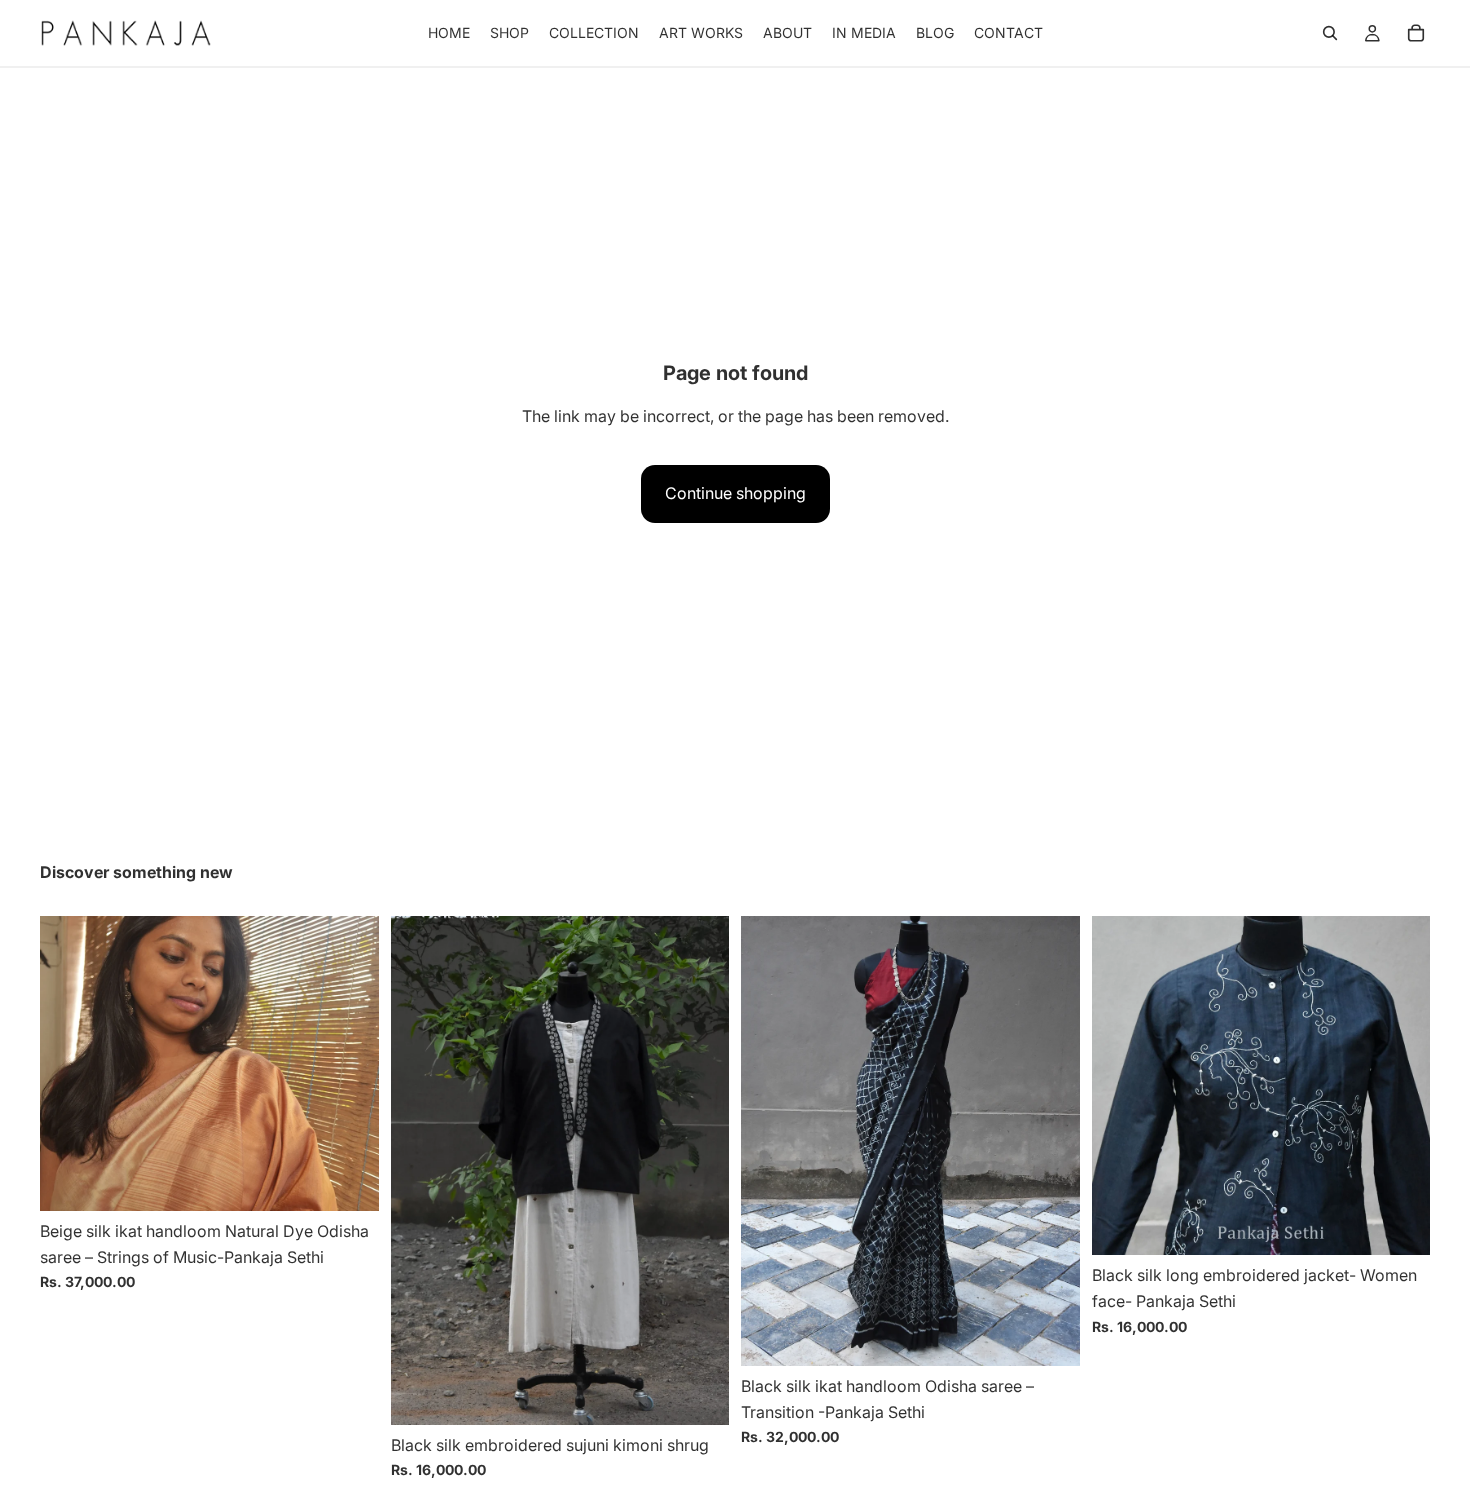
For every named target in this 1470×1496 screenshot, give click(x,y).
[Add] (348, 1180)
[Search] (1330, 33)
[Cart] (1416, 33)
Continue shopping (735, 493)
